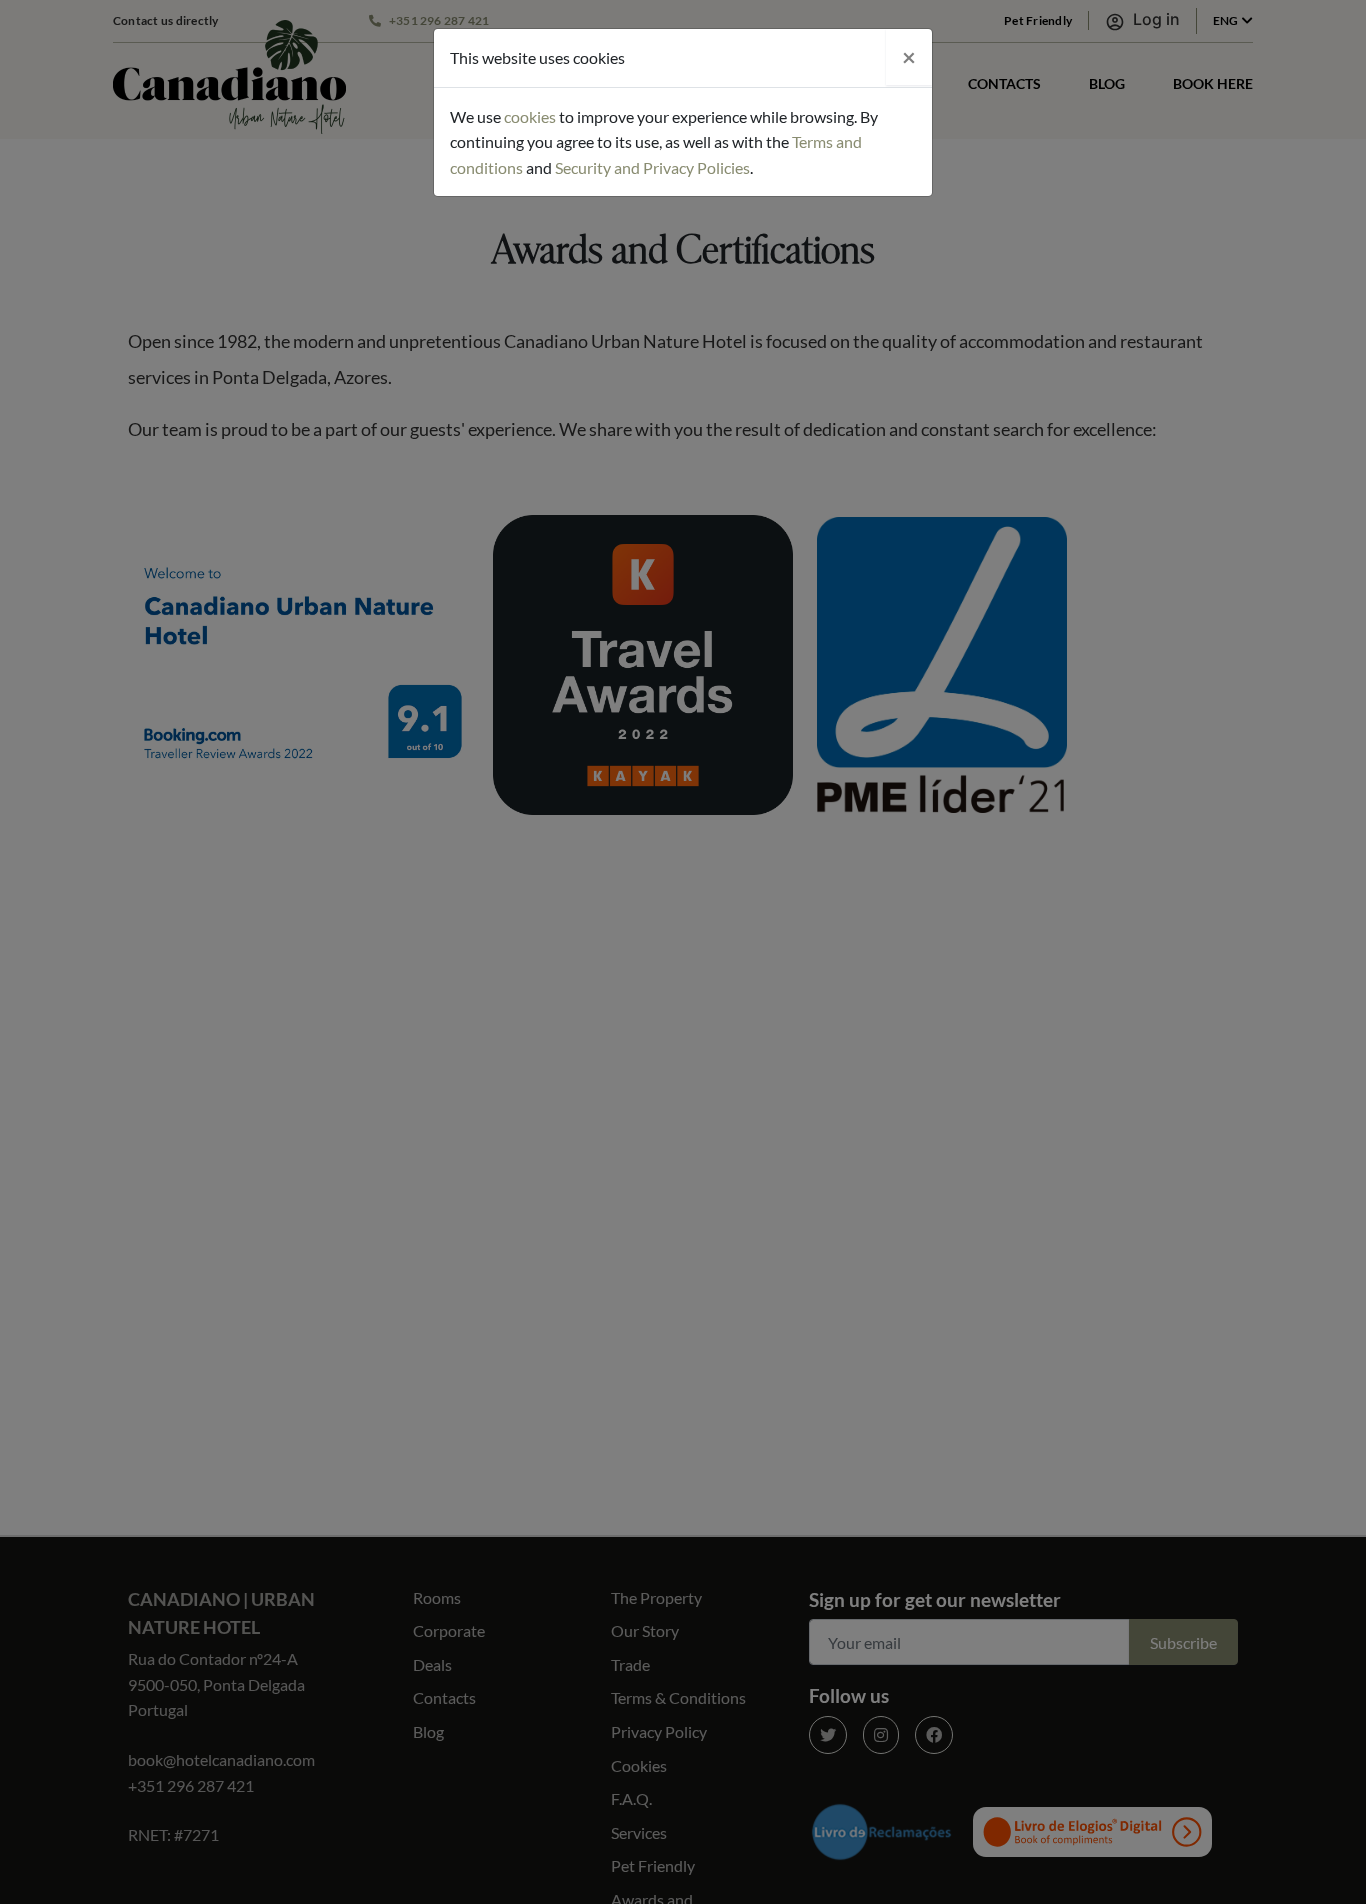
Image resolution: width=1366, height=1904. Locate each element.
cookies (530, 116)
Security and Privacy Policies (652, 167)
